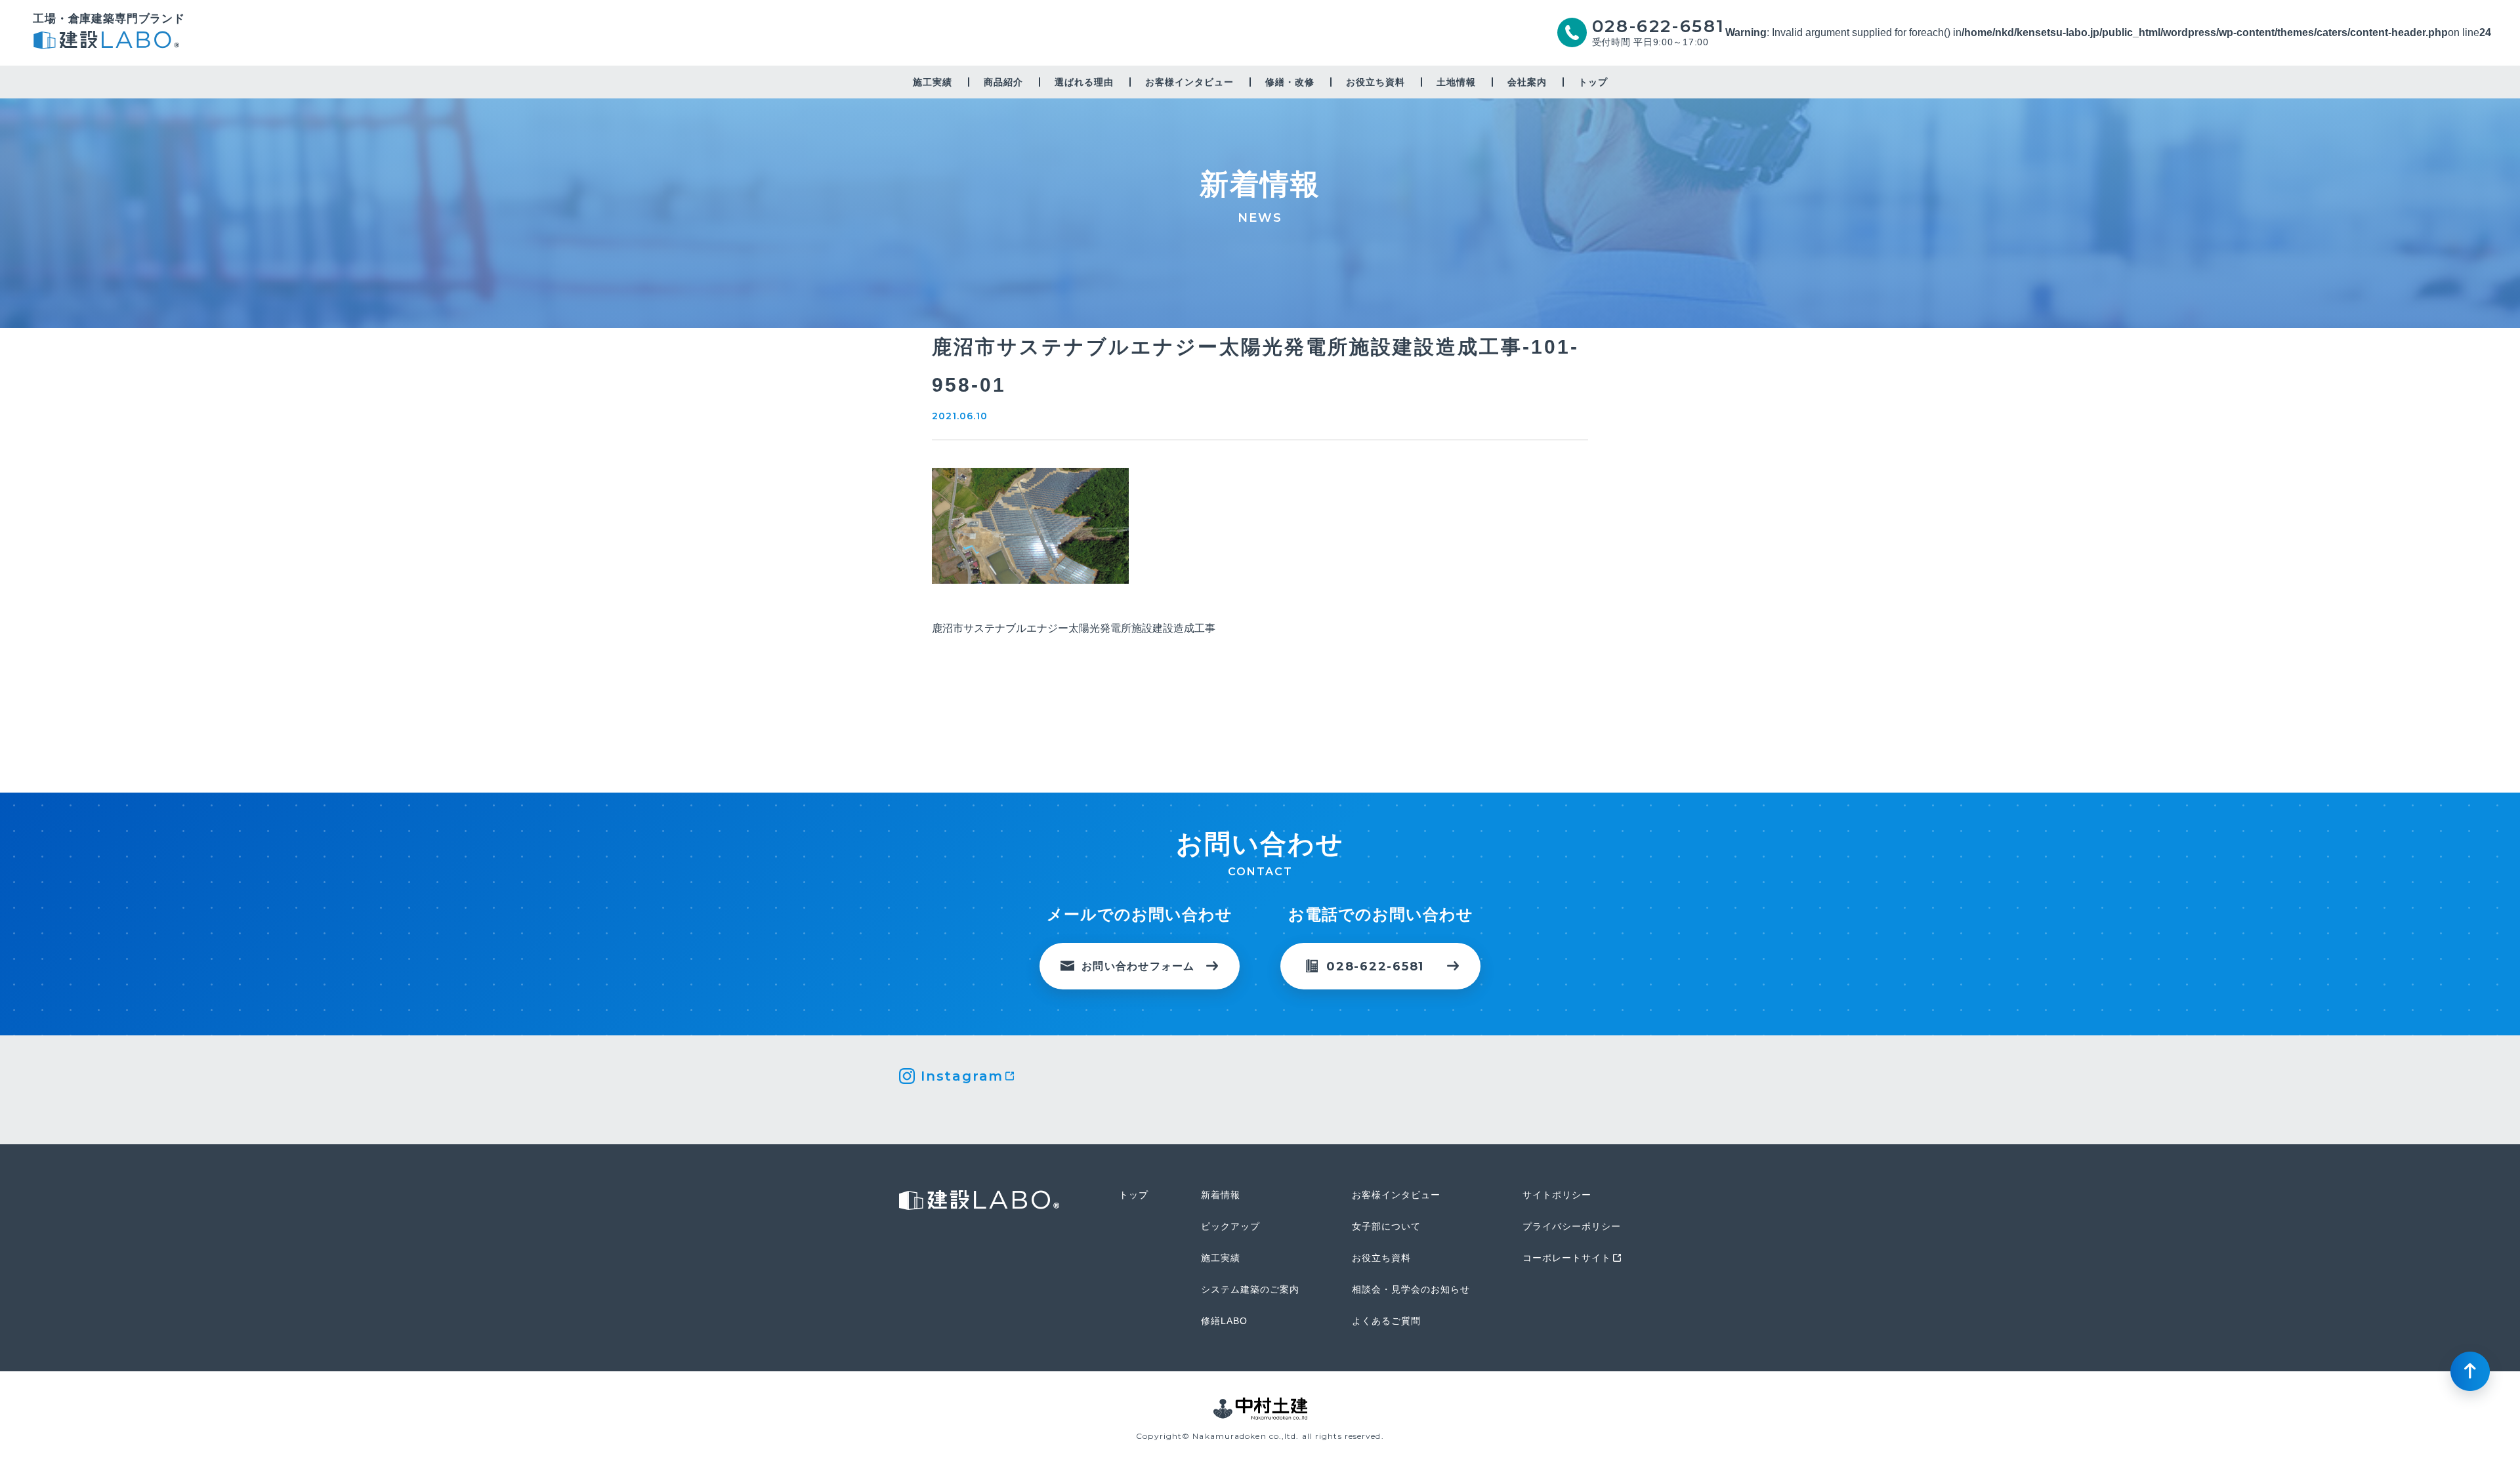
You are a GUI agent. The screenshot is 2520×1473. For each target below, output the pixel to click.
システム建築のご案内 (1250, 1289)
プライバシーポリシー (1572, 1226)
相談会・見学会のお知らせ (1411, 1289)
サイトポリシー (1557, 1195)
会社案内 (1527, 82)
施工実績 (933, 82)
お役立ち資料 (1375, 82)
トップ (1593, 82)
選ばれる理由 (1084, 82)
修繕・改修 (1290, 82)
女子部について (1386, 1226)
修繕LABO (1224, 1321)
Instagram (962, 1076)
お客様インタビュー (1189, 82)
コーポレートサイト (1567, 1258)
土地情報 (1456, 82)
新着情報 (1221, 1195)
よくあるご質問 (1386, 1321)
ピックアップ (1230, 1226)
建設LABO (109, 42)
